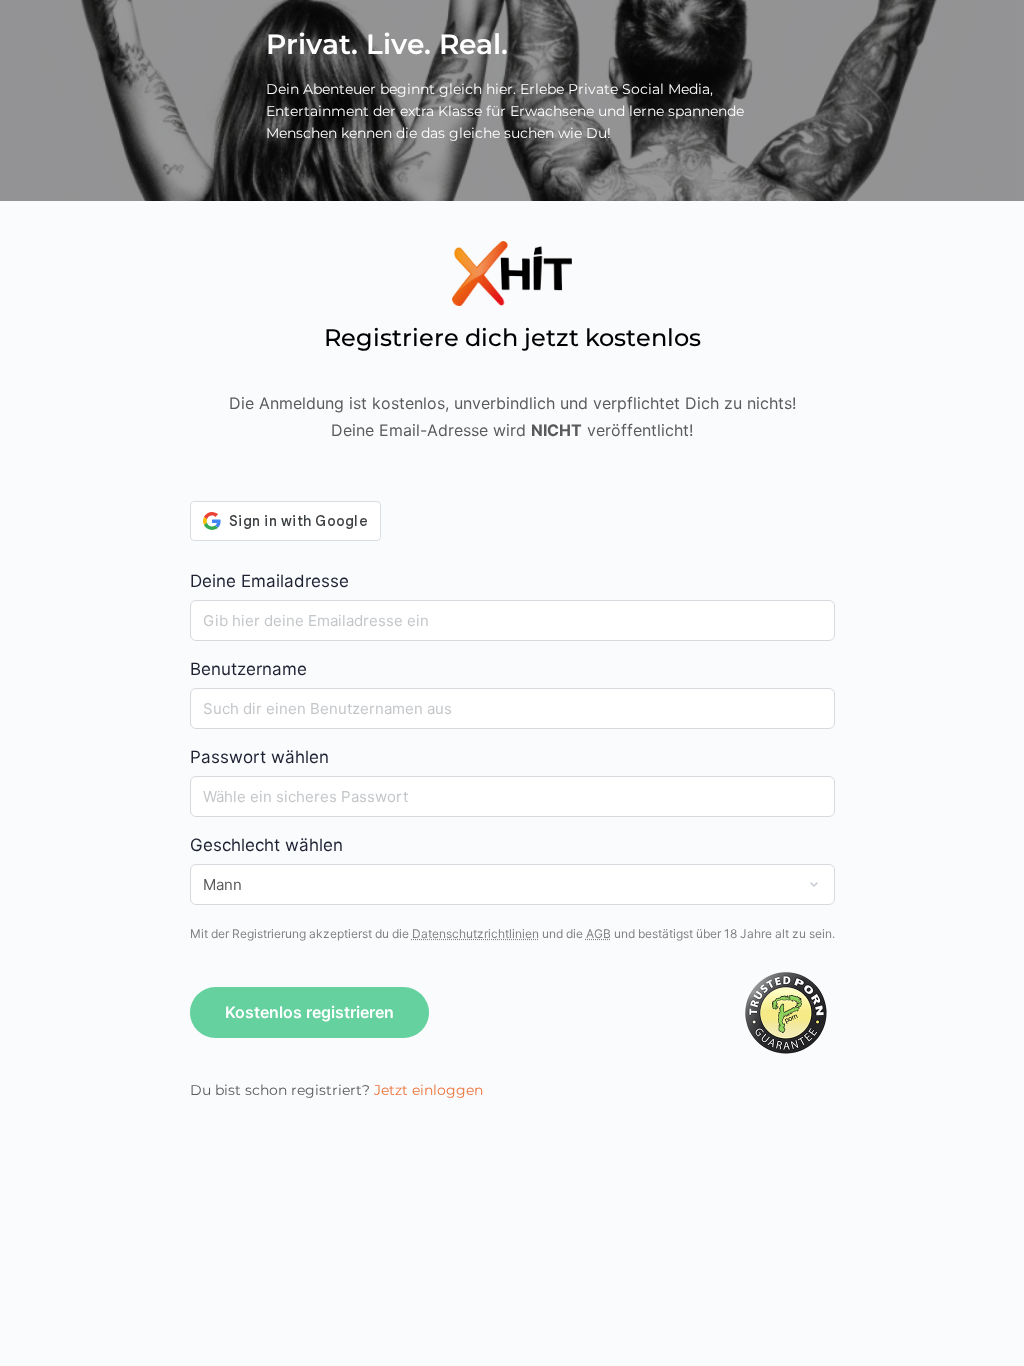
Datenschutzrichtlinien (475, 933)
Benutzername (248, 669)
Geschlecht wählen (266, 845)
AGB (598, 933)
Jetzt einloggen (428, 1090)
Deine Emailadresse (269, 581)
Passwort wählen (259, 757)
